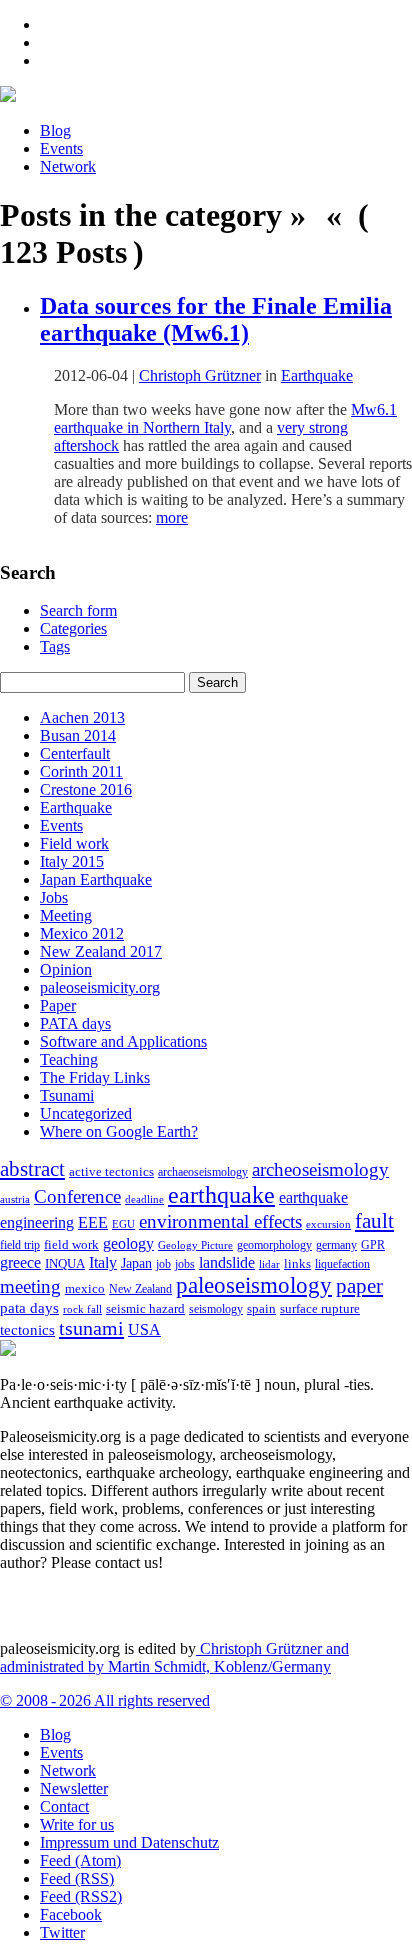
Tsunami (67, 1095)
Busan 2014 (78, 735)
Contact (64, 1806)
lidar (269, 1264)
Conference (77, 1196)
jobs (185, 1264)
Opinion (66, 969)
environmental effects (220, 1221)
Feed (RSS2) (81, 1896)
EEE (93, 1222)
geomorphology (274, 1245)
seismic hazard (145, 1308)
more (172, 517)
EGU (123, 1224)
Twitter (62, 1932)
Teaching (69, 1059)
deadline (144, 1199)
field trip (20, 1245)
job (163, 1264)
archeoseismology (320, 1169)
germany (336, 1245)
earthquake (221, 1195)
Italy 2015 (72, 861)
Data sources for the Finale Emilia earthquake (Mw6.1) (216, 319)
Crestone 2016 (86, 789)
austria (15, 1199)
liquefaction (342, 1264)
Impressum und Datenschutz (129, 1842)
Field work (74, 843)
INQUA (65, 1264)
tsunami (91, 1328)
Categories (73, 628)
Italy (103, 1262)
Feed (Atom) (80, 1860)
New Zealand (140, 1289)
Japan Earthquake (96, 879)
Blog (55, 130)
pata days (29, 1308)
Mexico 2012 (82, 933)
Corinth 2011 (81, 771)
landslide (227, 1262)
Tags (55, 646)
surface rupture (320, 1309)
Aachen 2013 (82, 717)
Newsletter (74, 1788)
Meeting (66, 915)
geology (128, 1243)
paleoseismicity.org (100, 987)
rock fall (82, 1309)
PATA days (75, 1023)
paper (359, 1286)
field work (71, 1245)
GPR (373, 1245)
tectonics (27, 1329)
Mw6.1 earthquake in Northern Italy (225, 418)
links (297, 1264)
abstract (32, 1169)
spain (261, 1309)
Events (61, 148)
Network (68, 166)
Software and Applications (123, 1041)
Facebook (71, 1914)
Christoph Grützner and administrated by (174, 1657)
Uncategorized (86, 1113)
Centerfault (75, 753)
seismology (216, 1309)
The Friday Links (95, 1077)
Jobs (54, 897)
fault (374, 1221)
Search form (78, 610)
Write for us (77, 1824)
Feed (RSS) (77, 1878)
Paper (58, 1005)
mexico (85, 1288)
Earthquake (317, 375)
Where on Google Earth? (119, 1131)
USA (144, 1329)
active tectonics (111, 1172)
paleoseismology (254, 1285)
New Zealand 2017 (101, 951)
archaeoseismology (203, 1172)
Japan (136, 1263)
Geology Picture (195, 1245)
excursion (328, 1224)
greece (20, 1262)
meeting (30, 1286)
